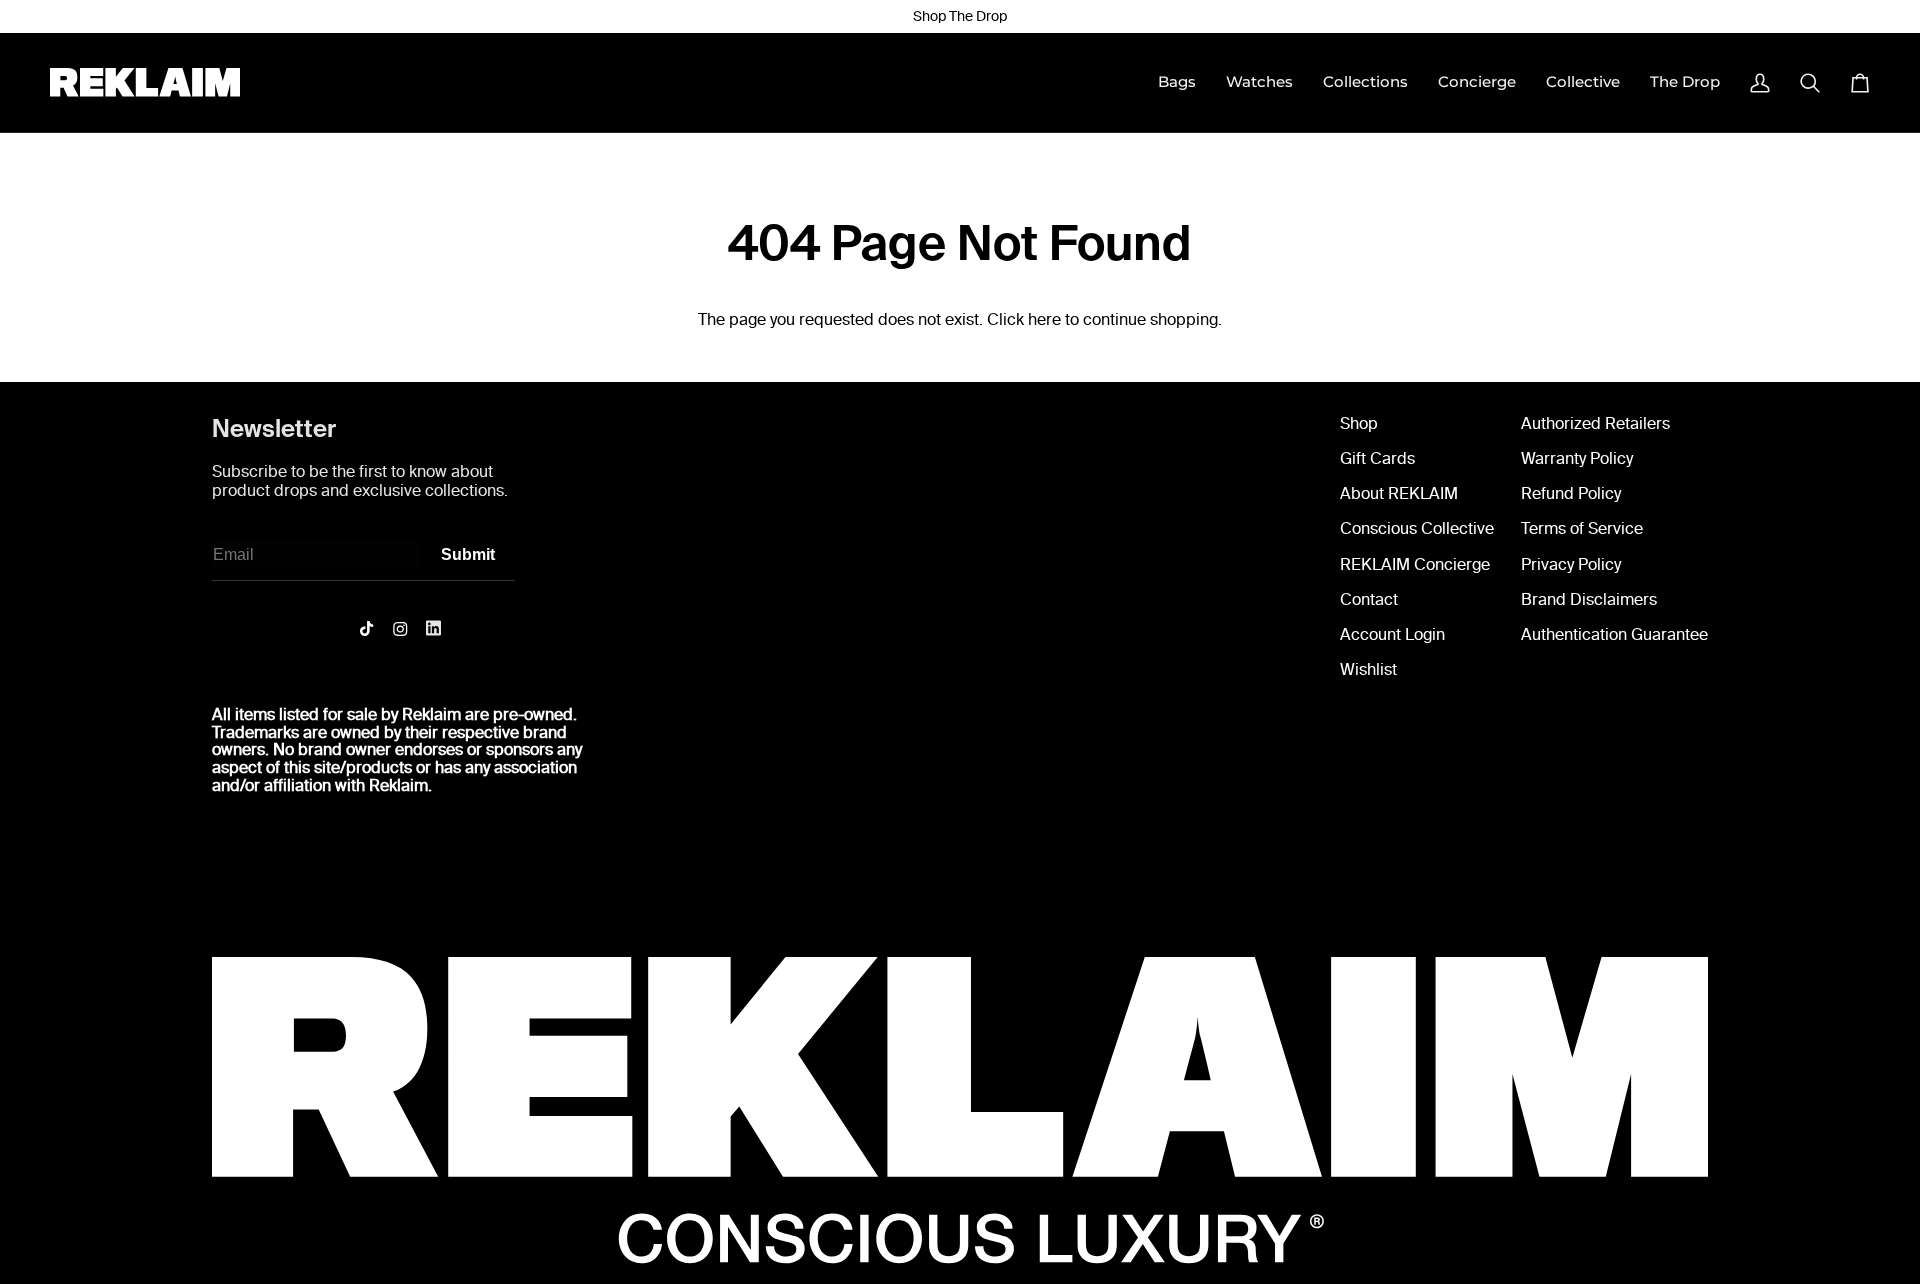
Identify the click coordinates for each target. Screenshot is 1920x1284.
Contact (1369, 599)
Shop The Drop (960, 16)
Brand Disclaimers (1589, 599)
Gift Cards (1377, 458)
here (1044, 319)
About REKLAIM (1399, 493)
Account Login (1392, 634)
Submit (468, 554)
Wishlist (1368, 669)
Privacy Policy (1571, 564)
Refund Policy (1571, 493)
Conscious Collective (1417, 528)
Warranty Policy (1577, 458)
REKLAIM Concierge (1415, 564)
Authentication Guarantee (1614, 634)
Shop (1359, 423)
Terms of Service (1582, 528)
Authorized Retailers (1595, 423)
